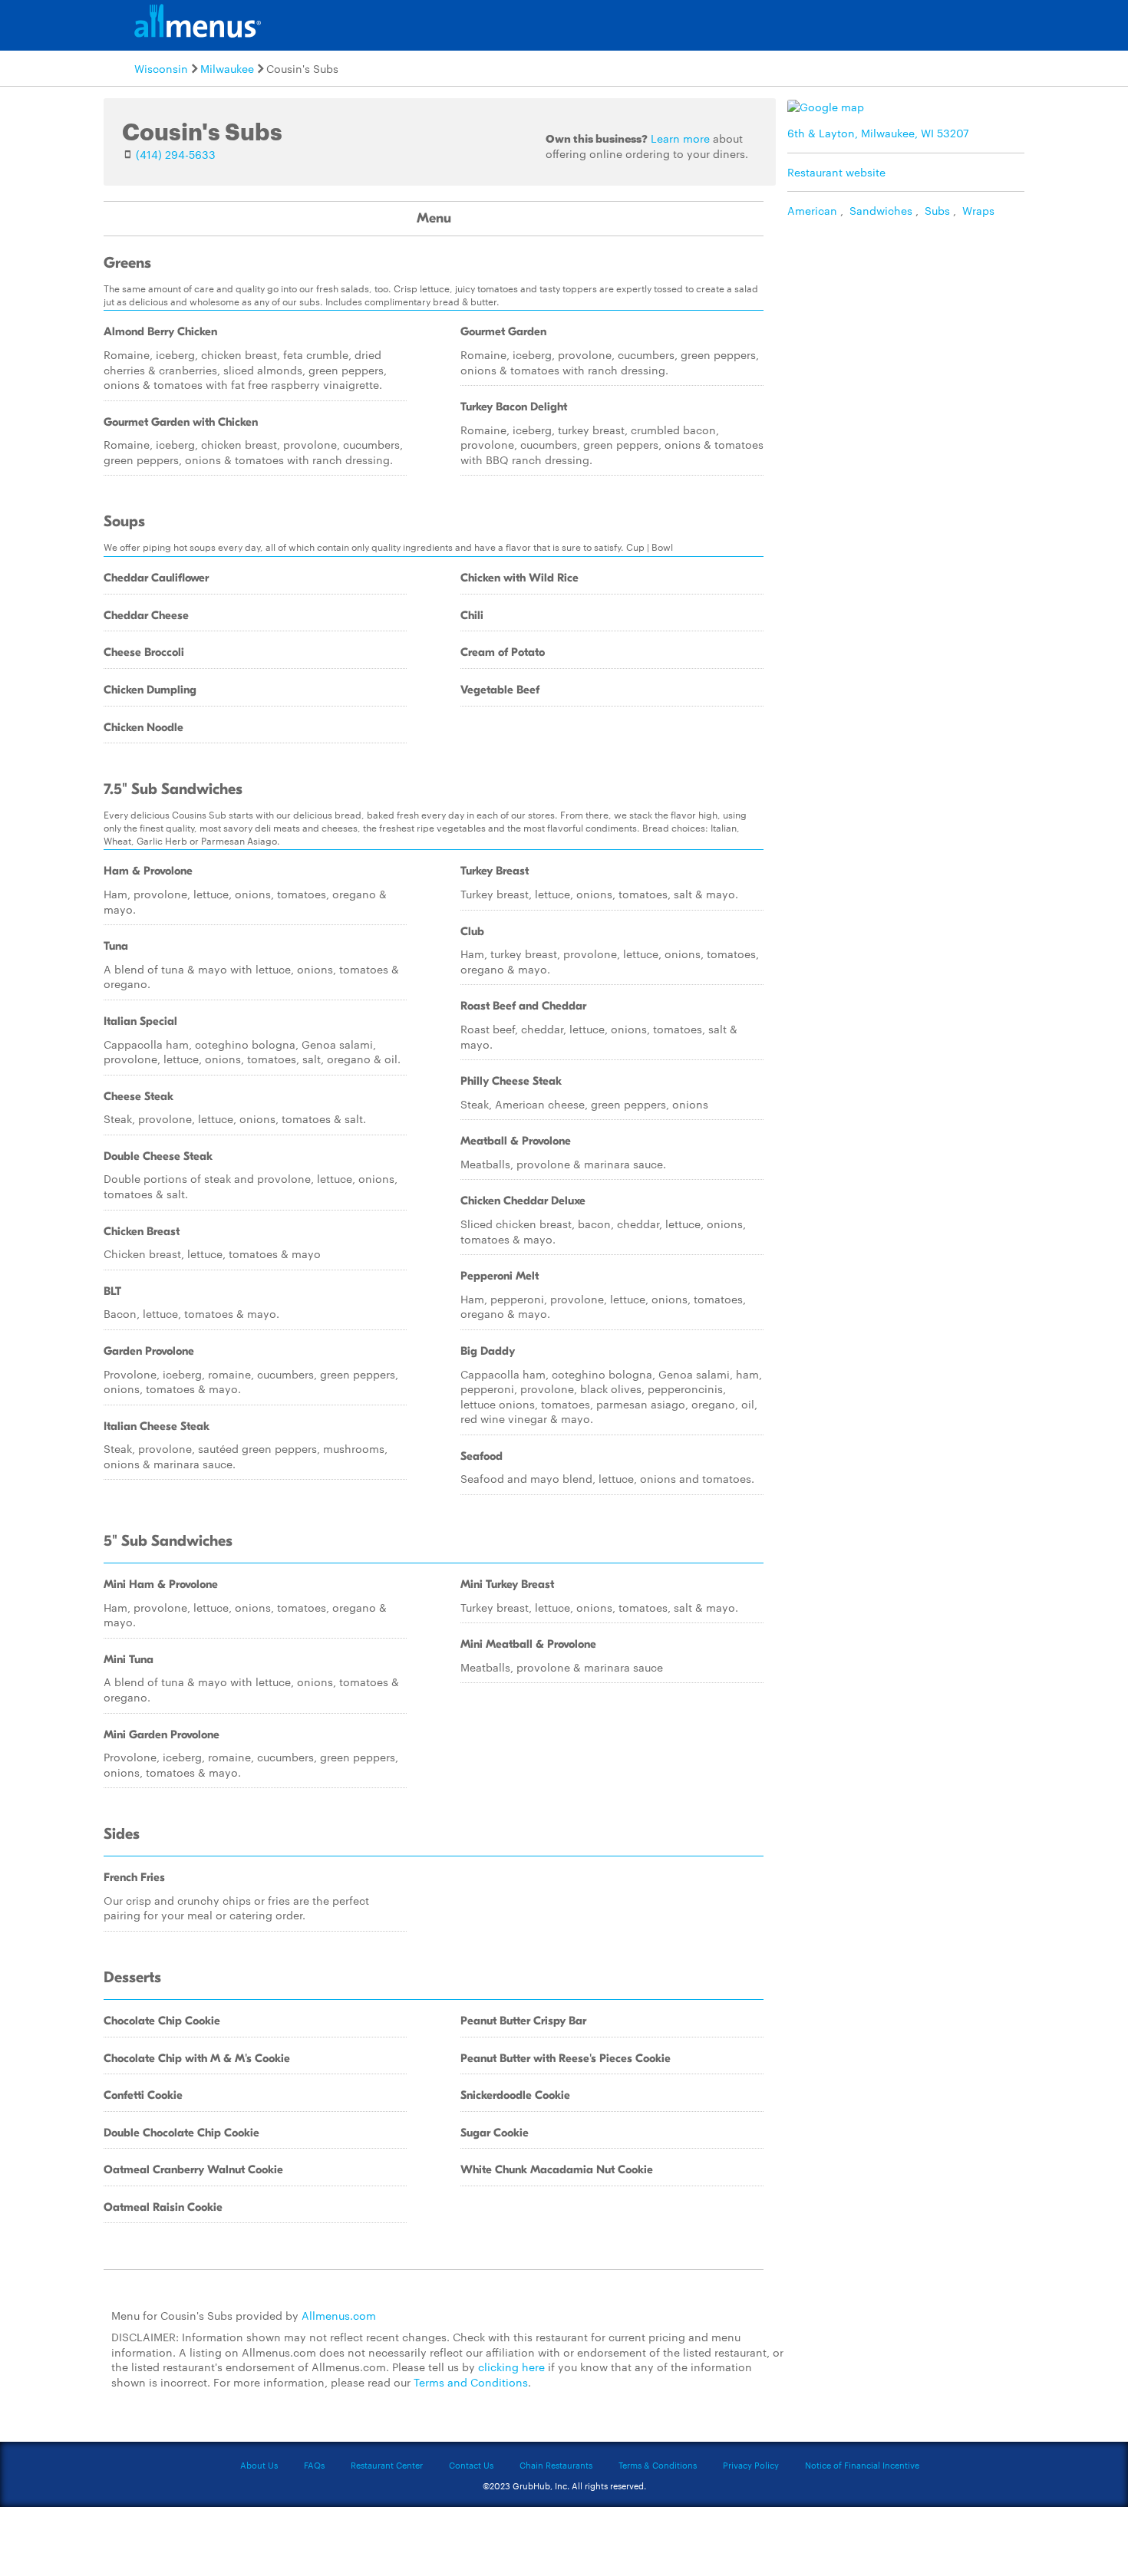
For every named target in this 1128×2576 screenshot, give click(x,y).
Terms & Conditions (658, 2465)
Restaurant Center (387, 2465)
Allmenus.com (339, 2315)
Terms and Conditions (471, 2382)
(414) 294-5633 (176, 154)
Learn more (680, 138)
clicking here (511, 2367)
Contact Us (471, 2465)
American (812, 210)
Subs (937, 210)
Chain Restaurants (556, 2465)
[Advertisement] (909, 334)
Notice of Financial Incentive (862, 2465)
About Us (259, 2465)
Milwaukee (227, 68)
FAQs (314, 2465)
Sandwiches (881, 210)
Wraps (978, 210)
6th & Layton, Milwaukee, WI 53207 (878, 133)
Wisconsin (161, 68)
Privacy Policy (751, 2465)
